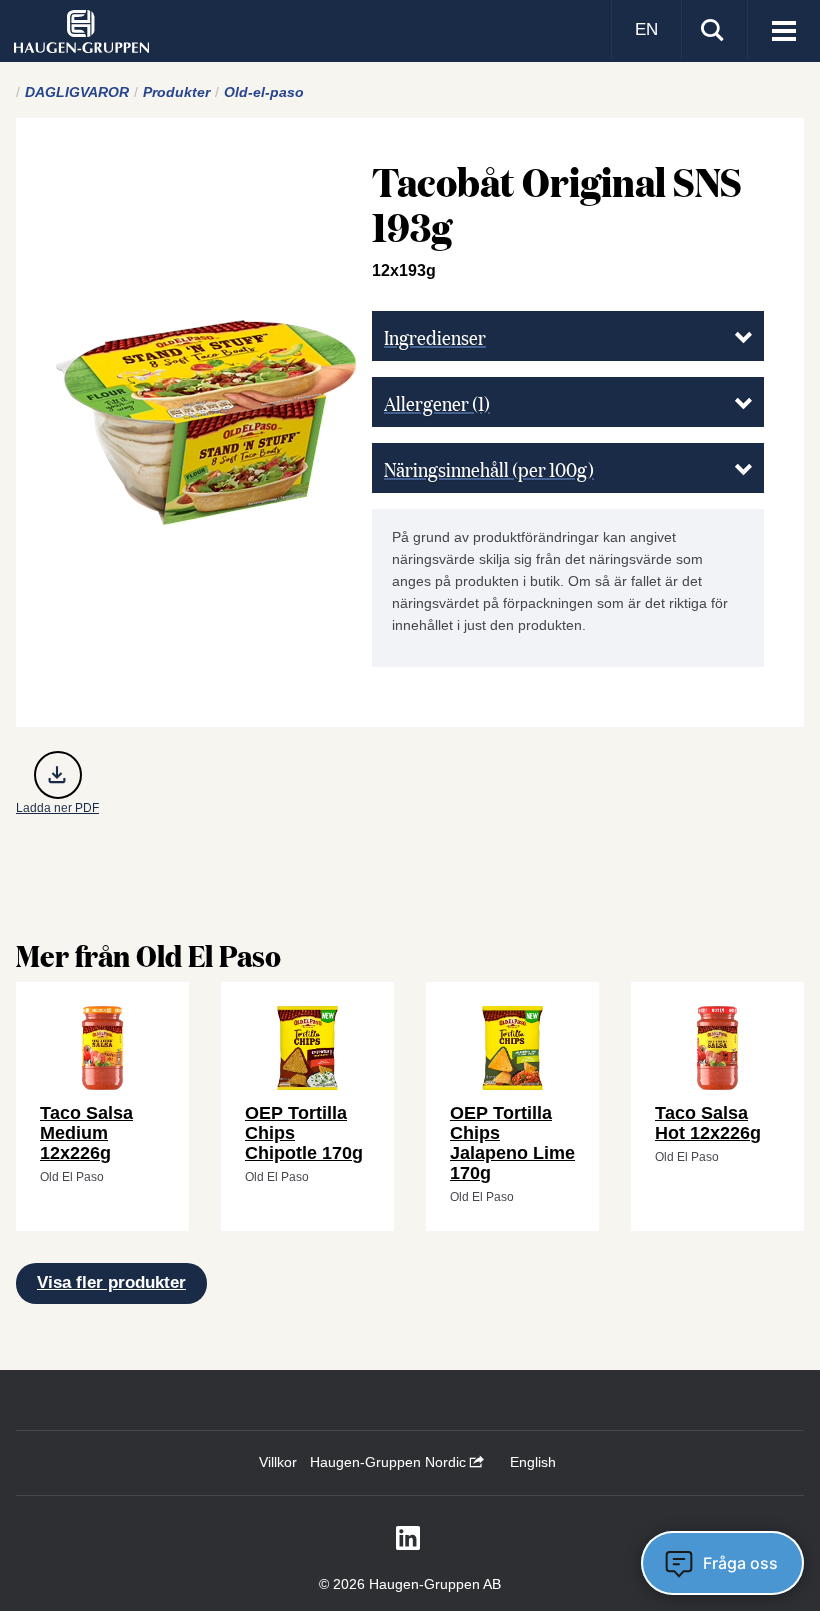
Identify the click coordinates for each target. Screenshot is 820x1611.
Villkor (278, 1462)
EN (646, 29)
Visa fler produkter (111, 1282)
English (533, 1462)
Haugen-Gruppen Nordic (390, 1462)
